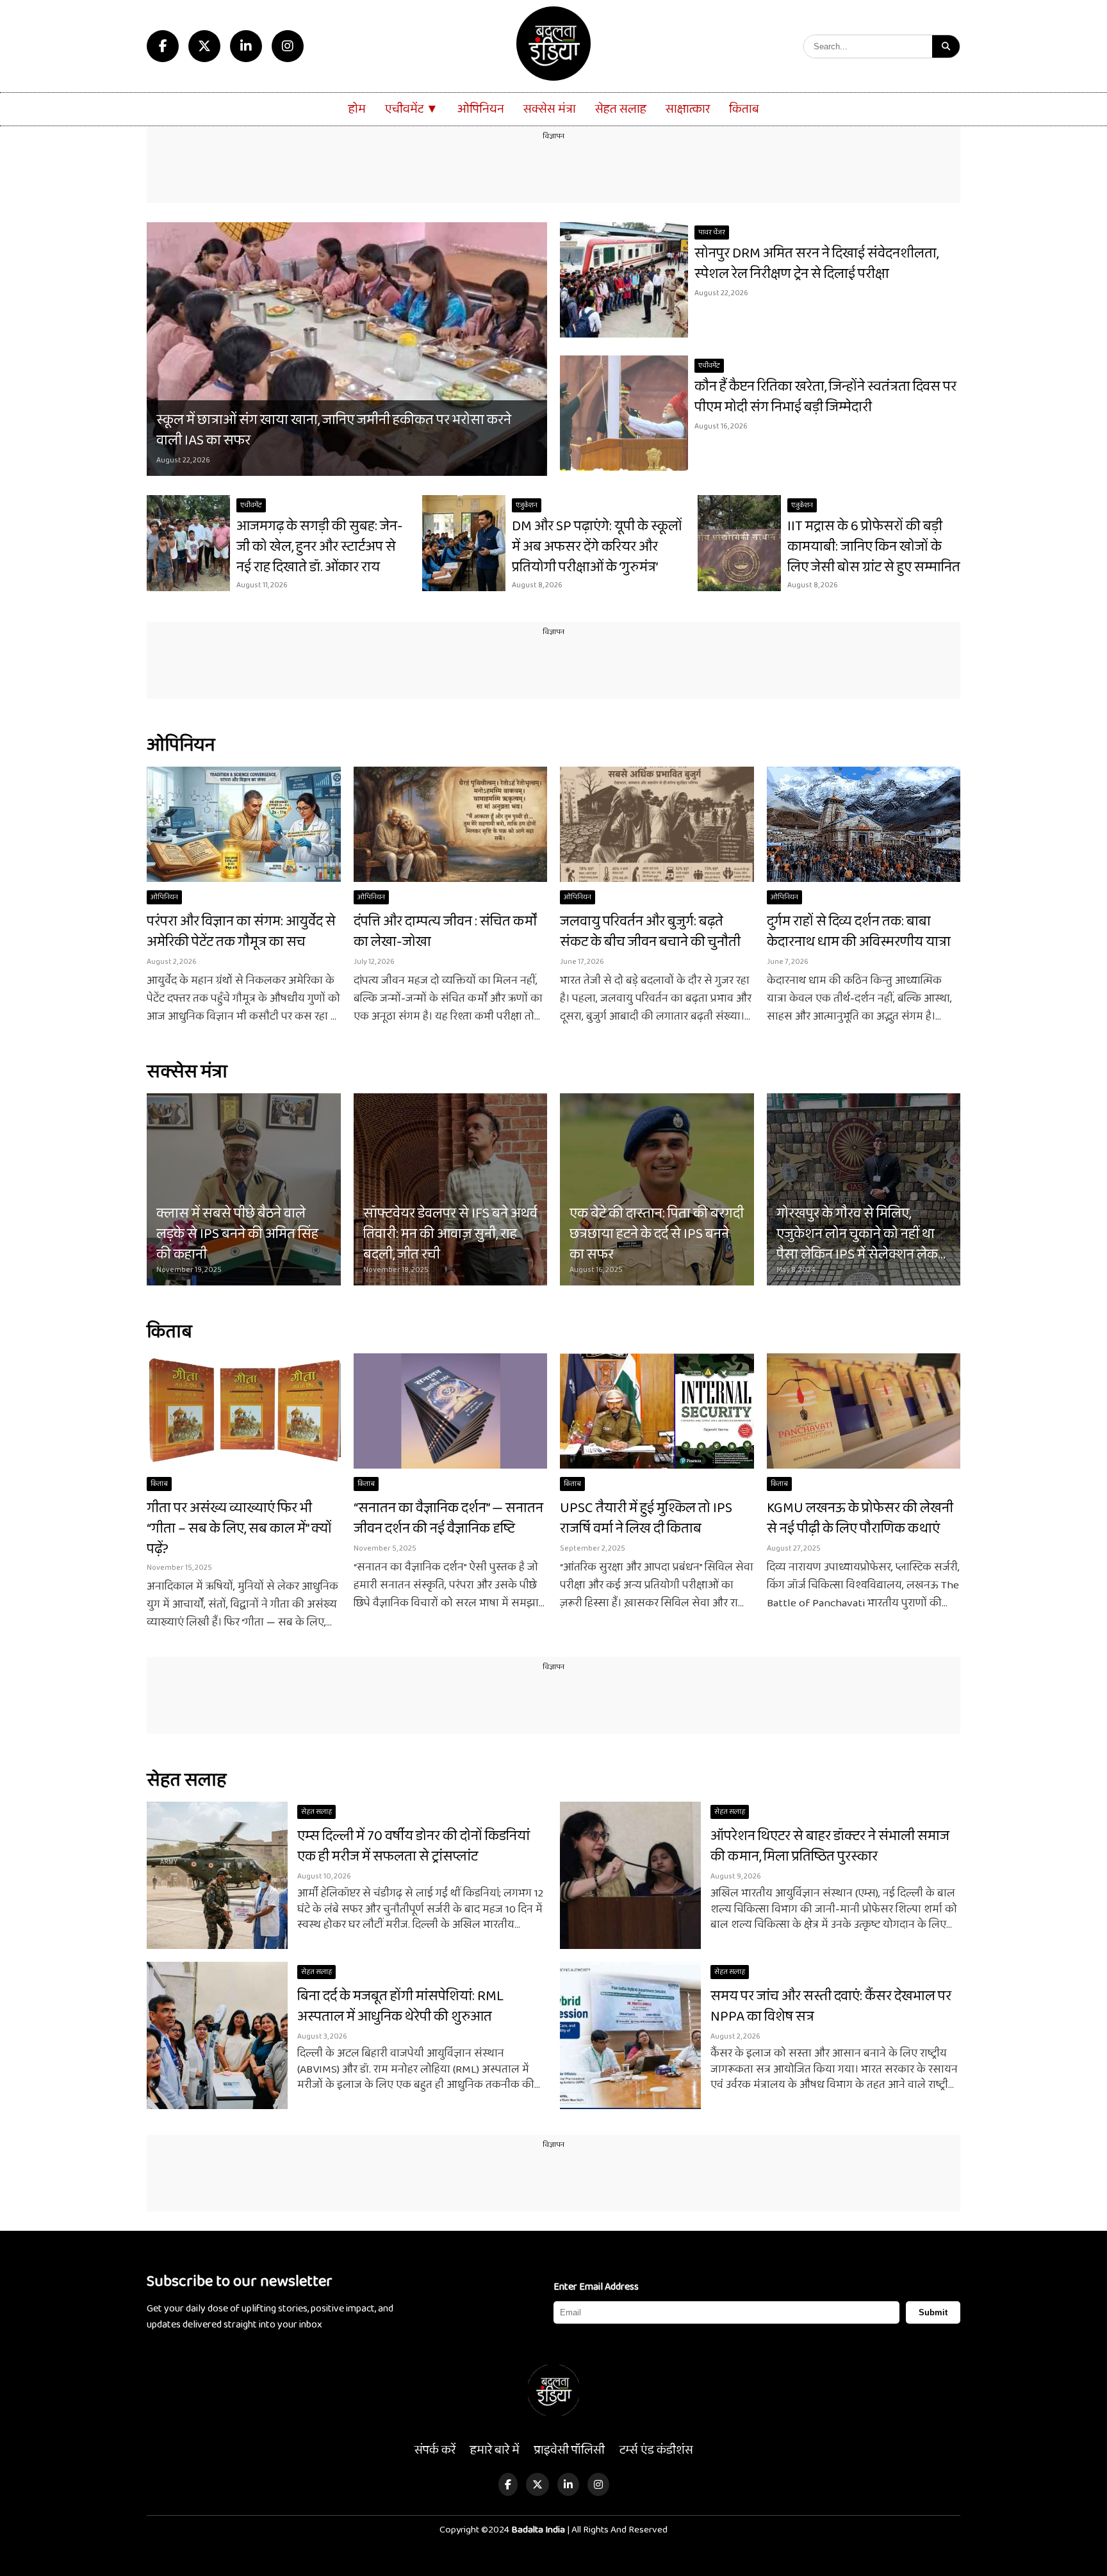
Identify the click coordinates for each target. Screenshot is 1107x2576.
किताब (744, 109)
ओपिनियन (481, 109)
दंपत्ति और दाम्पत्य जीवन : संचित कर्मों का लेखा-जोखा (445, 932)
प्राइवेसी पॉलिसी (570, 2450)
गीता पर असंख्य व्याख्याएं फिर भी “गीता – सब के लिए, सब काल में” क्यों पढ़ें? (239, 1529)
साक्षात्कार (688, 109)
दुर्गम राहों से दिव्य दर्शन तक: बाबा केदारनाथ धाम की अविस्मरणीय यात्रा (859, 932)
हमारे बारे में (495, 2450)
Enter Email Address (596, 2287)
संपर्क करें (435, 2450)
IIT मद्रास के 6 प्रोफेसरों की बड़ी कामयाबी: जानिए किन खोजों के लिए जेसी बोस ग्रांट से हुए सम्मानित (874, 547)
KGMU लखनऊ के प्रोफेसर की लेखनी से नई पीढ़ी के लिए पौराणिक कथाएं (860, 1519)
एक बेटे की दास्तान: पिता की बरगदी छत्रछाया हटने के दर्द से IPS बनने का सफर (657, 1234)
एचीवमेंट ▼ (412, 109)
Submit (933, 2312)
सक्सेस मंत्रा (550, 109)
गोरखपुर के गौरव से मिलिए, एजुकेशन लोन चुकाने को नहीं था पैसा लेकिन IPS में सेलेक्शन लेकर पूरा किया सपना (860, 1244)
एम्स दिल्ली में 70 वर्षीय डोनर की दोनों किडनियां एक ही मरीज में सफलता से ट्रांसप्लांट (414, 1846)
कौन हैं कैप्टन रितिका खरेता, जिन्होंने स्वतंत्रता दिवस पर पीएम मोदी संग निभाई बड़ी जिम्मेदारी (825, 397)
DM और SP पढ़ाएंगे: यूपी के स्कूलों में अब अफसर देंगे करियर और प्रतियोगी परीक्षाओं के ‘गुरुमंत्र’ (597, 547)
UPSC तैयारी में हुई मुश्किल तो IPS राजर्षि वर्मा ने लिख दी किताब (646, 1519)
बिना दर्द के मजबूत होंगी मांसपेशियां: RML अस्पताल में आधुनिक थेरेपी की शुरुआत (400, 2007)
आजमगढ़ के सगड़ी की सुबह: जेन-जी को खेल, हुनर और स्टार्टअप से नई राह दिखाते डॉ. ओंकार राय (320, 547)
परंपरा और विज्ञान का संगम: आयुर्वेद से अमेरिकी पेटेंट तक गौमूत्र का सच (241, 932)
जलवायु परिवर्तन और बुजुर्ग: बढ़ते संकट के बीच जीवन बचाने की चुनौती (650, 932)
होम (357, 109)
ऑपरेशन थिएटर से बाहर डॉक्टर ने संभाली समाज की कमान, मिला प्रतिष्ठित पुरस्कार (830, 1846)
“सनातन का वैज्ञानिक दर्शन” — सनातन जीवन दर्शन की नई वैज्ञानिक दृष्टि (448, 1519)
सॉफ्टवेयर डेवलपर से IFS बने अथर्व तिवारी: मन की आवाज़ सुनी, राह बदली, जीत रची (450, 1234)
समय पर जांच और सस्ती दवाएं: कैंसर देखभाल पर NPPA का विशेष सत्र (831, 2007)
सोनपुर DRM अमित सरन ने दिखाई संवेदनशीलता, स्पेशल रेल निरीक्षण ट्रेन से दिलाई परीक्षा (816, 264)
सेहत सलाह (621, 109)
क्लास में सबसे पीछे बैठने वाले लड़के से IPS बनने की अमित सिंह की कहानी (237, 1234)
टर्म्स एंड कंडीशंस (656, 2450)
